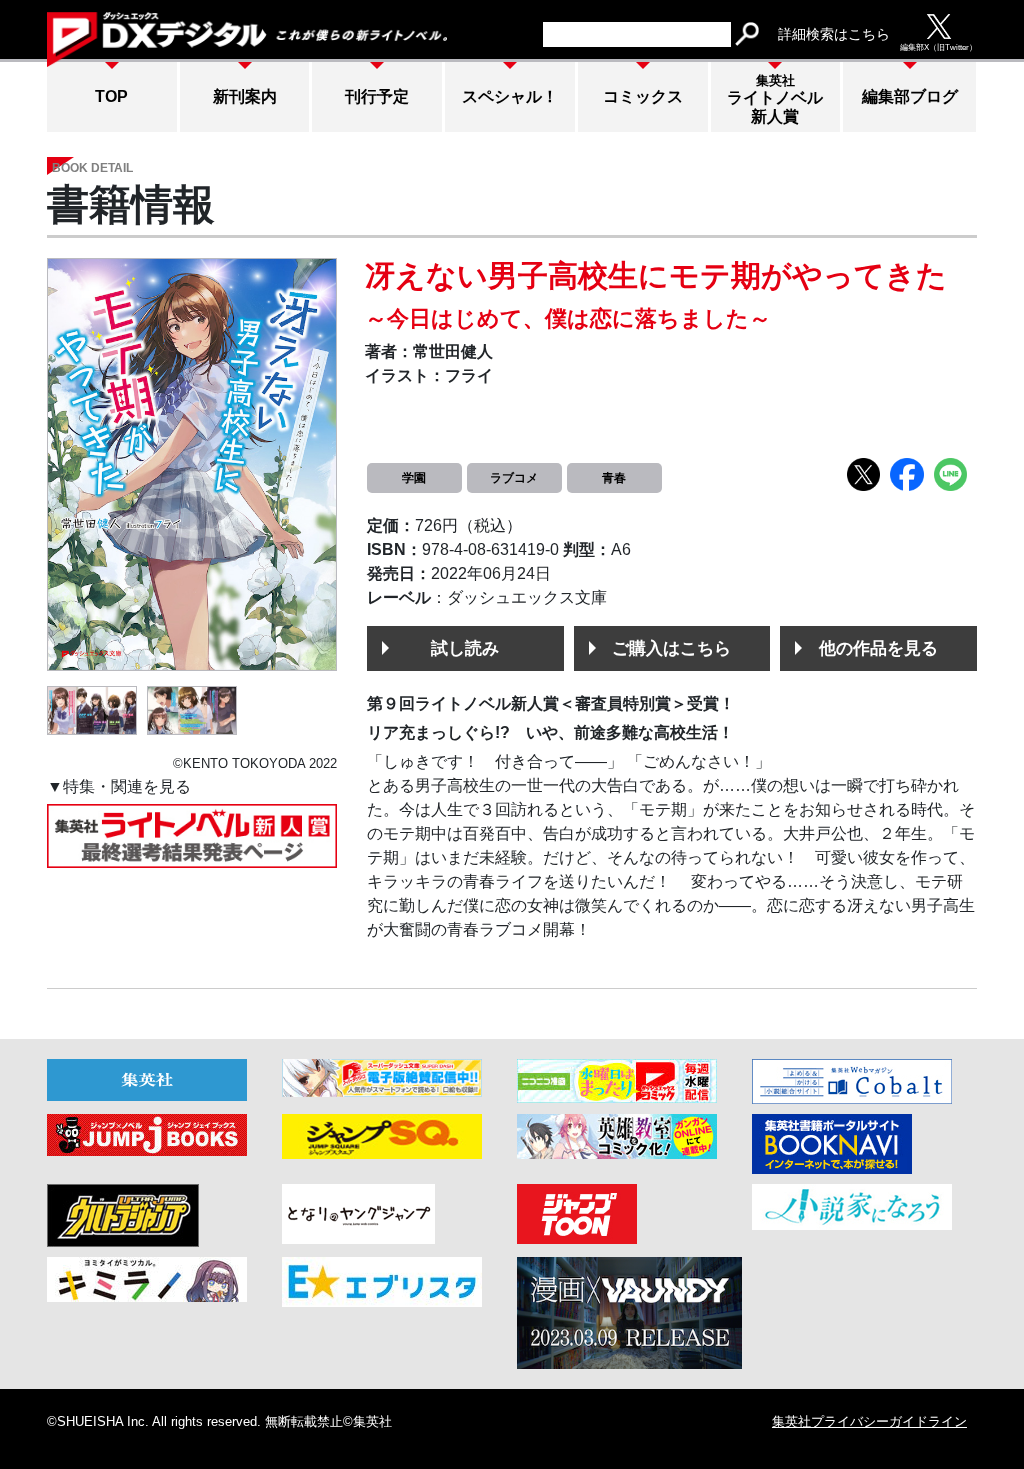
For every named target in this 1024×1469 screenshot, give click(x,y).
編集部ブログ (910, 96)
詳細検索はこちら (834, 34)
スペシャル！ (510, 96)
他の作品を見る (878, 648)
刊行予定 (377, 96)
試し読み (465, 648)
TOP (111, 96)
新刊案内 (245, 96)
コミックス (643, 96)
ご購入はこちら (671, 648)
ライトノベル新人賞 (775, 99)
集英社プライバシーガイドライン (869, 1421)
